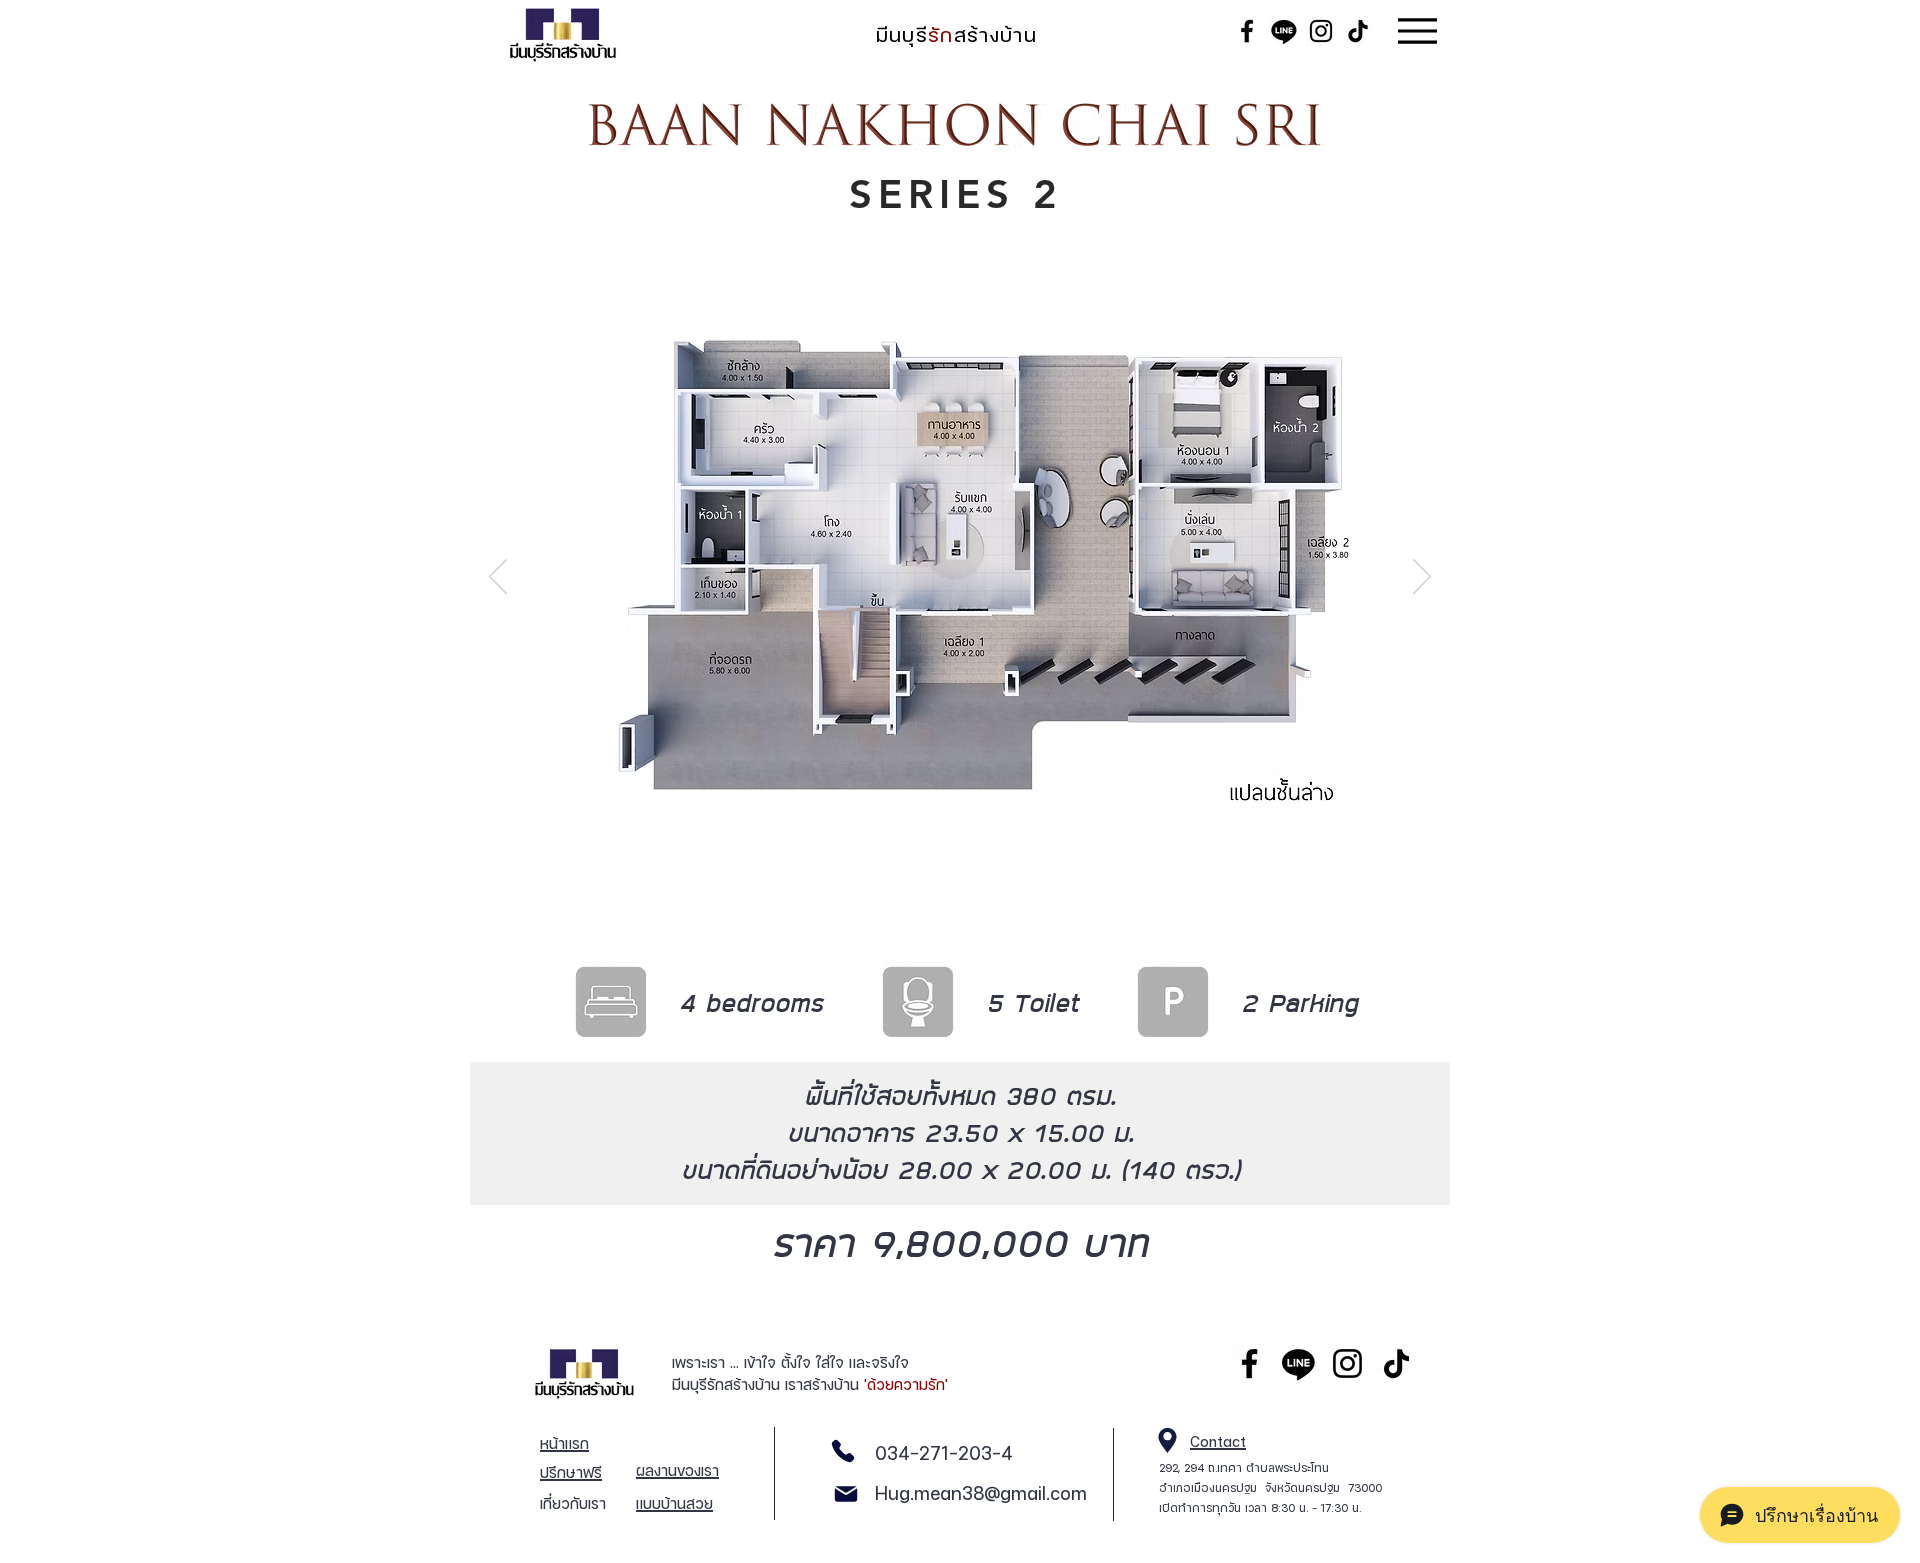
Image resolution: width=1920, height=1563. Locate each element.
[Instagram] (1347, 1363)
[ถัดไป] (1422, 578)
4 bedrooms (751, 1002)
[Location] (1167, 1440)
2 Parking (1299, 1002)
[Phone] (842, 1450)
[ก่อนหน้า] (498, 578)
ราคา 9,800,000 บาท (960, 1241)
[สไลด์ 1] (935, 874)
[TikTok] (1396, 1363)
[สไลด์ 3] (985, 874)
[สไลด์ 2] (960, 874)
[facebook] (1249, 1363)
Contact (1218, 1441)
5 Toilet (1032, 1002)
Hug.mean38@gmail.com (981, 1493)
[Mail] (845, 1493)
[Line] (1298, 1363)
